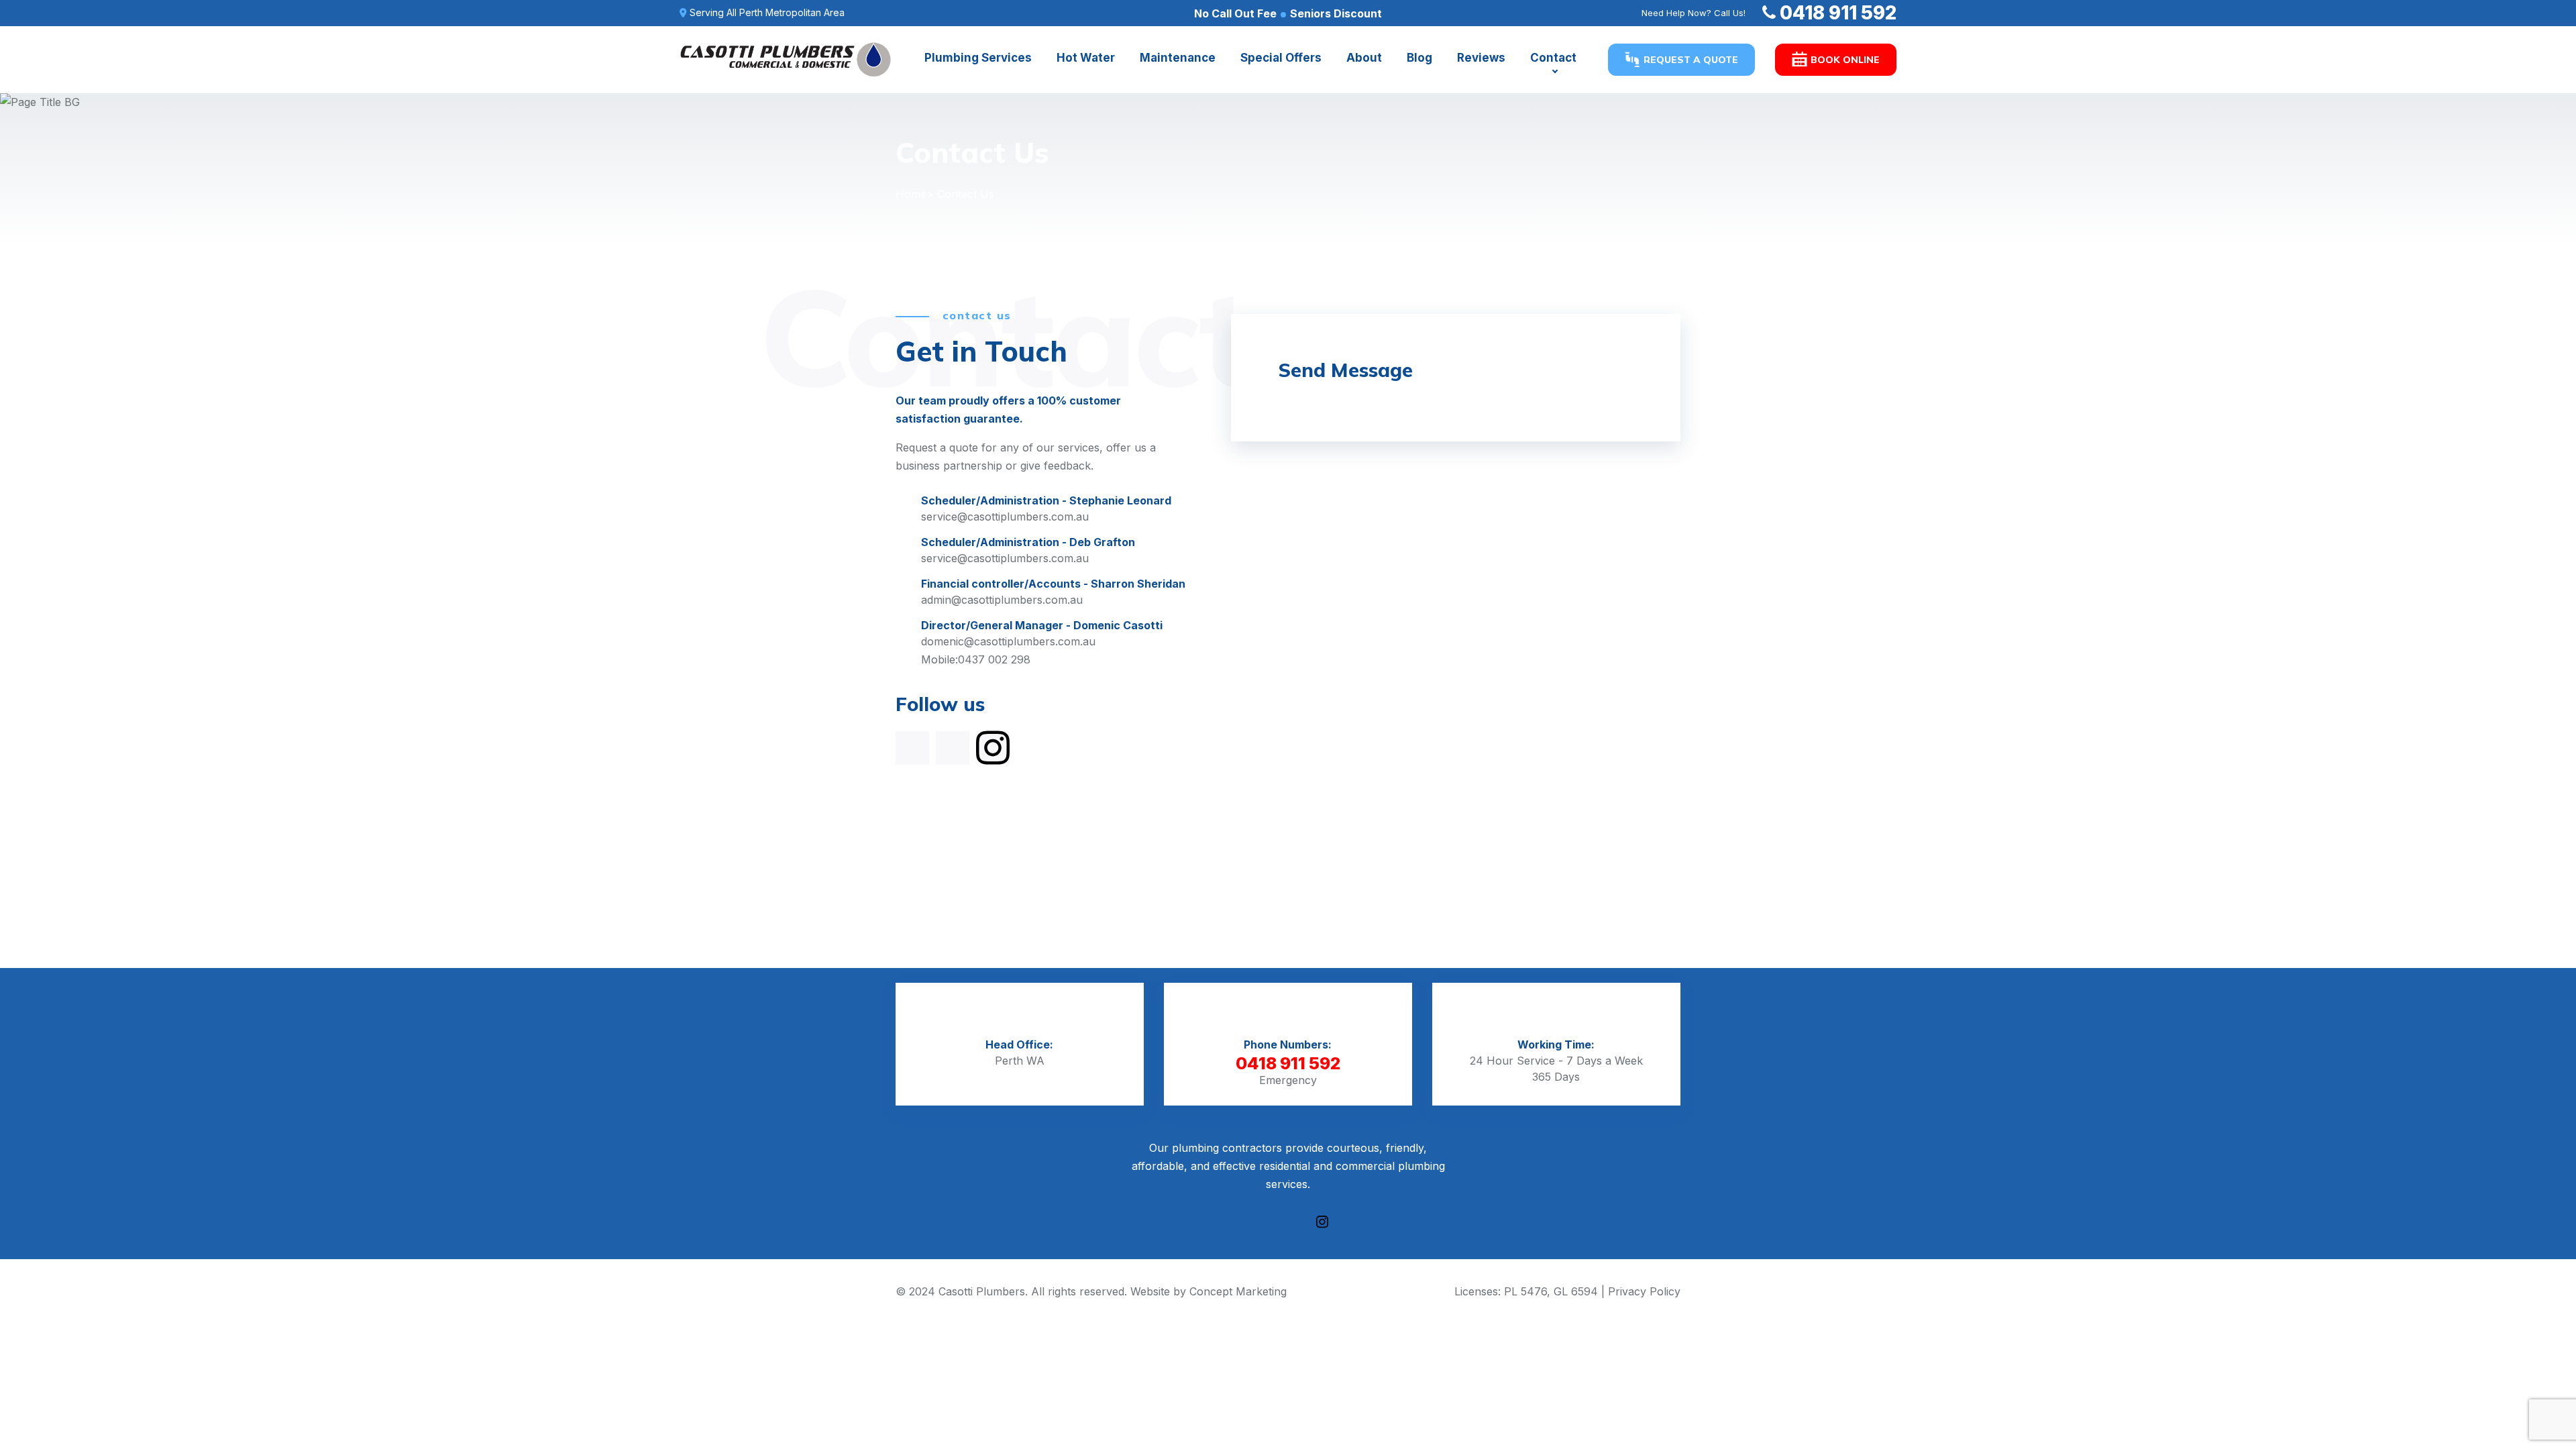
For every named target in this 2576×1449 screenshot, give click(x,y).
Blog (1419, 58)
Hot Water (1086, 58)
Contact (1553, 58)
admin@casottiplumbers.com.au (1002, 600)
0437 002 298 (994, 659)
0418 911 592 (1838, 13)
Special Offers (1281, 58)
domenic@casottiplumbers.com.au (1008, 641)
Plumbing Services (978, 58)
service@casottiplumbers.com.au (1005, 517)
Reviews (1481, 58)
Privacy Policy (1644, 1291)
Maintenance (1178, 58)
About (1364, 58)
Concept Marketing (1238, 1291)
